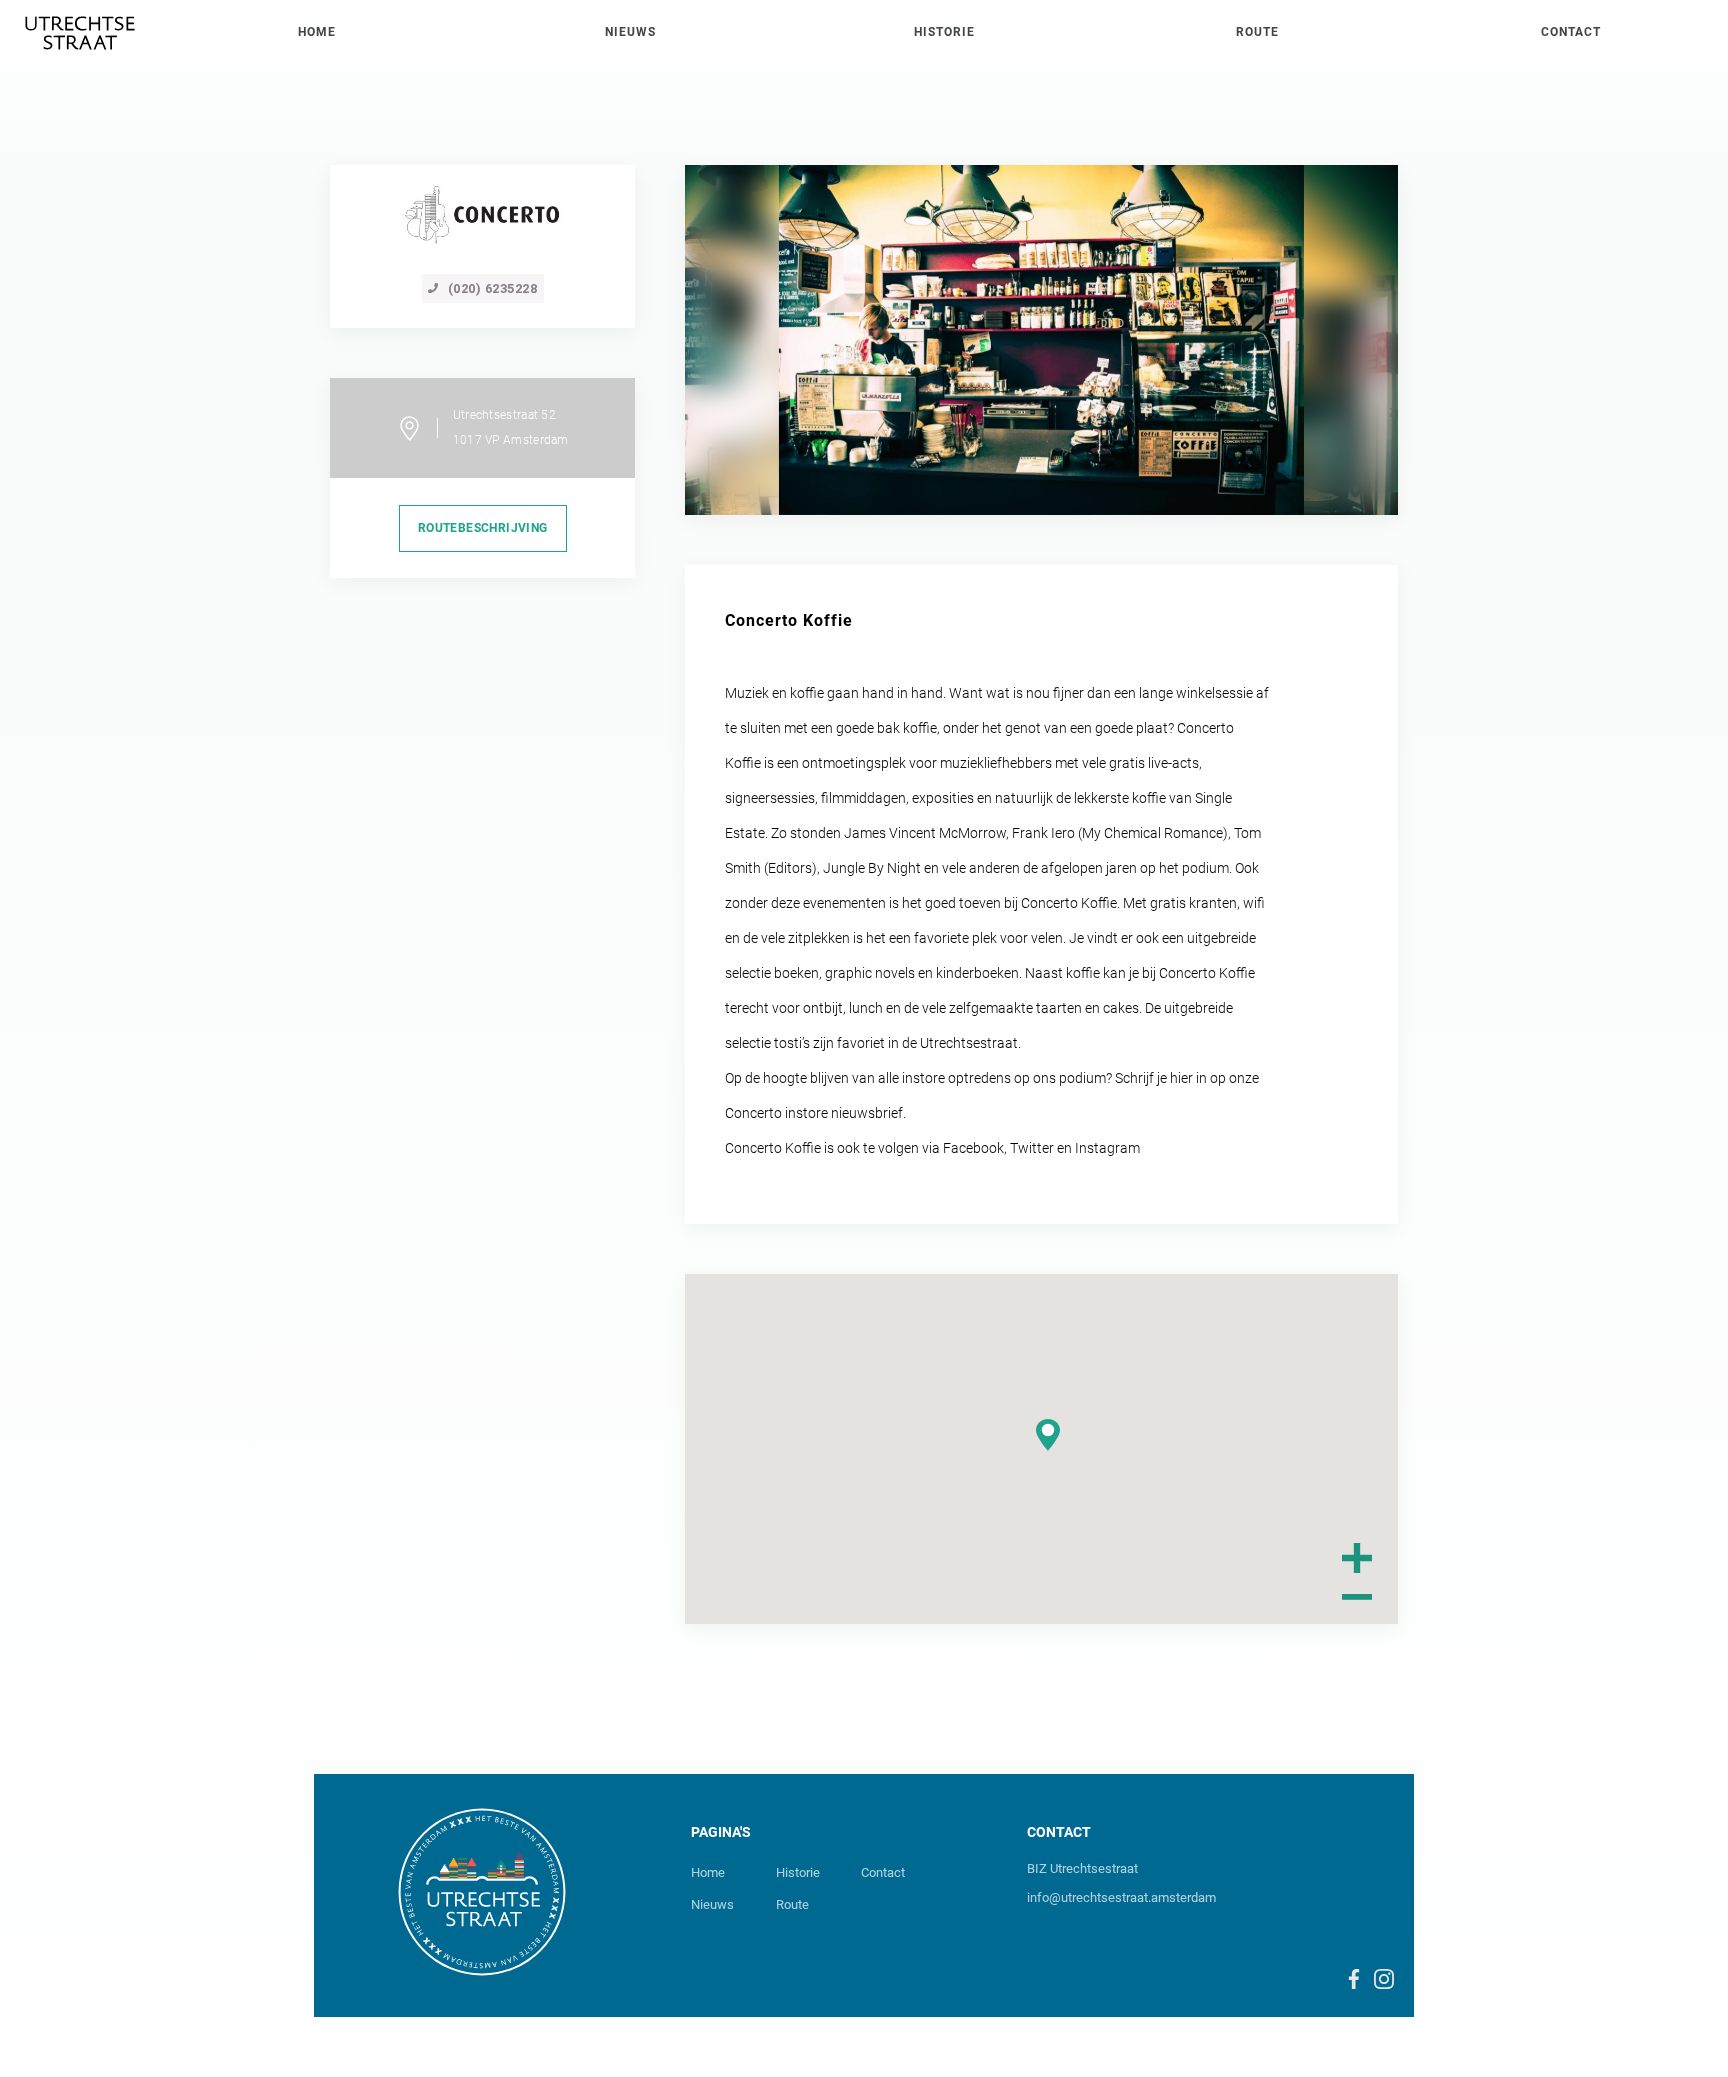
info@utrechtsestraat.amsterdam (1121, 1897)
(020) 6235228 (493, 288)
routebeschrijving (483, 528)
